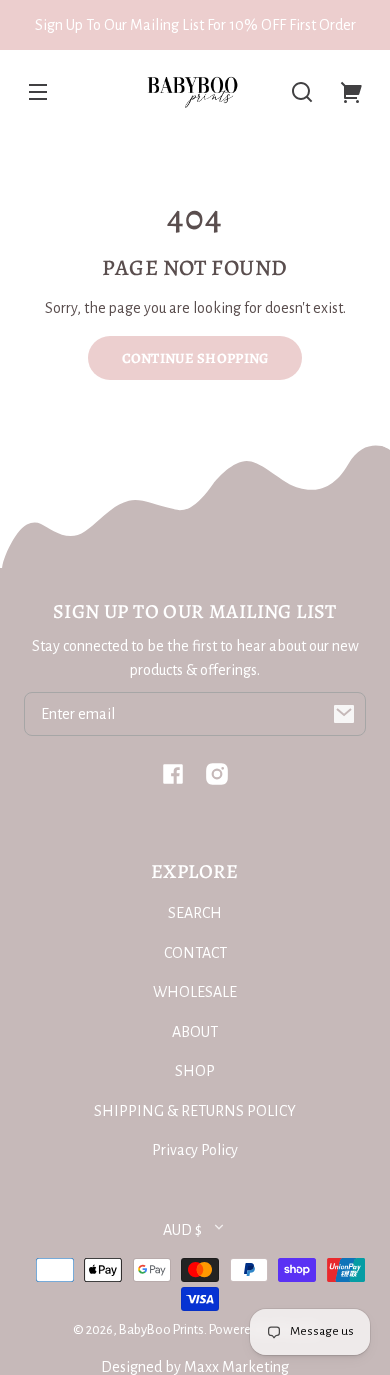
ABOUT (195, 1032)
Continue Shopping (195, 358)
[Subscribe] (344, 714)
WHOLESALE (195, 992)
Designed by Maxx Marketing (195, 1367)
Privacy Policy (195, 1150)
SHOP (195, 1071)
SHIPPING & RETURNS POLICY (195, 1111)
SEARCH (195, 913)
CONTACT (195, 953)
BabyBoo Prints (161, 1329)
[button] (302, 92)
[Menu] (38, 92)
